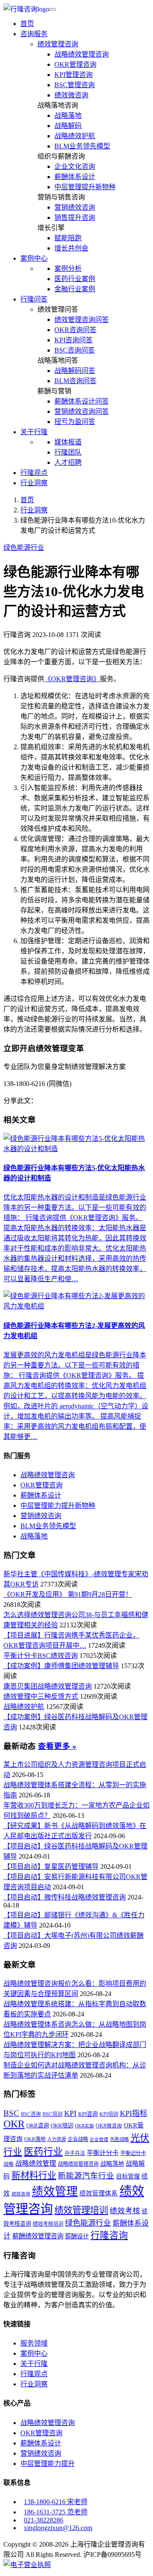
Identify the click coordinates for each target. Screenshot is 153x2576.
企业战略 (78, 2139)
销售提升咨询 (75, 218)
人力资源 (57, 2139)
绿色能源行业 (24, 547)
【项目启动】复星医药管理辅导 (51, 1867)
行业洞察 (34, 483)
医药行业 (43, 2152)
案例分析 (68, 269)
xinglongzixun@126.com (58, 2528)
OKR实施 (84, 2126)
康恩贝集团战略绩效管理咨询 (48, 1686)
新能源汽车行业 (86, 2176)
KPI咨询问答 (74, 340)
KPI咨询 (88, 2114)
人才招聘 (68, 462)
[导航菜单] (53, 9)
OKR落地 (35, 2139)
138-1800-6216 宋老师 (56, 2502)
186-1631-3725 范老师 (56, 2512)
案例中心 (34, 2353)
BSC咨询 (31, 2114)
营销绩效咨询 (75, 207)
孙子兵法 (75, 2153)
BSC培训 (52, 2114)
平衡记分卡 (133, 2153)
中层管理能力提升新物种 (58, 1506)
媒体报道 (68, 442)
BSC (11, 2113)
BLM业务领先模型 (82, 146)
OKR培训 (62, 2125)
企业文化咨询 (75, 166)
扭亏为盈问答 (75, 422)
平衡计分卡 (103, 2153)
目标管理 (128, 2177)
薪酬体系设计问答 (82, 401)
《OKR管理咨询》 (72, 679)
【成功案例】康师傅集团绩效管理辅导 (61, 1666)
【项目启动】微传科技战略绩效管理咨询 (65, 1897)
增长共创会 (71, 248)
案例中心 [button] (34, 258)
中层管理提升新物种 (85, 187)
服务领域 (34, 2343)
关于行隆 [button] (34, 432)
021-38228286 (44, 2520)
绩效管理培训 (81, 2210)
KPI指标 (134, 2113)
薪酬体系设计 (75, 177)
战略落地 (68, 115)
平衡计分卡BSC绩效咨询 (41, 1656)
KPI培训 (109, 2114)
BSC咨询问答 (75, 350)
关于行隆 (34, 2364)
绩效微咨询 (71, 95)
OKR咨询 (38, 2125)
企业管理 (99, 2140)
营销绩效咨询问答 (82, 411)
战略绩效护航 (75, 136)
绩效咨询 (21, 2194)
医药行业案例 (75, 279)
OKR (14, 2124)
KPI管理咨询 (74, 75)
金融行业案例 (75, 289)
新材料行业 (34, 2175)
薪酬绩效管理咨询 (38, 2236)
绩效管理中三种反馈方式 (41, 1696)
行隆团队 (68, 452)
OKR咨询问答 (75, 330)
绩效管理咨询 (58, 44)
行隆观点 (34, 473)
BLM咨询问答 (75, 381)
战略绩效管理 (36, 2163)
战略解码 (68, 126)
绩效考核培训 (48, 2224)
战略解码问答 (75, 371)
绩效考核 (125, 2211)
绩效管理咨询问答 (82, 320)
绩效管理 (55, 2192)
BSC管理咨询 (75, 85)
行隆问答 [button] (34, 299)
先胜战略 (119, 2139)
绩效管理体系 (99, 2193)
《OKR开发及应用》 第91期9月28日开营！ (68, 1594)
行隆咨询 (109, 2235)
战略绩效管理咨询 (82, 54)
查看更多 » (57, 1746)
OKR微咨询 (109, 2126)
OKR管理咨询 (75, 64)
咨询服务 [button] (34, 34)
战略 (8, 2164)
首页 (27, 24)
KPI (70, 2113)
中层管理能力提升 (48, 2464)
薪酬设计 (77, 2236)
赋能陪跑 (68, 238)
